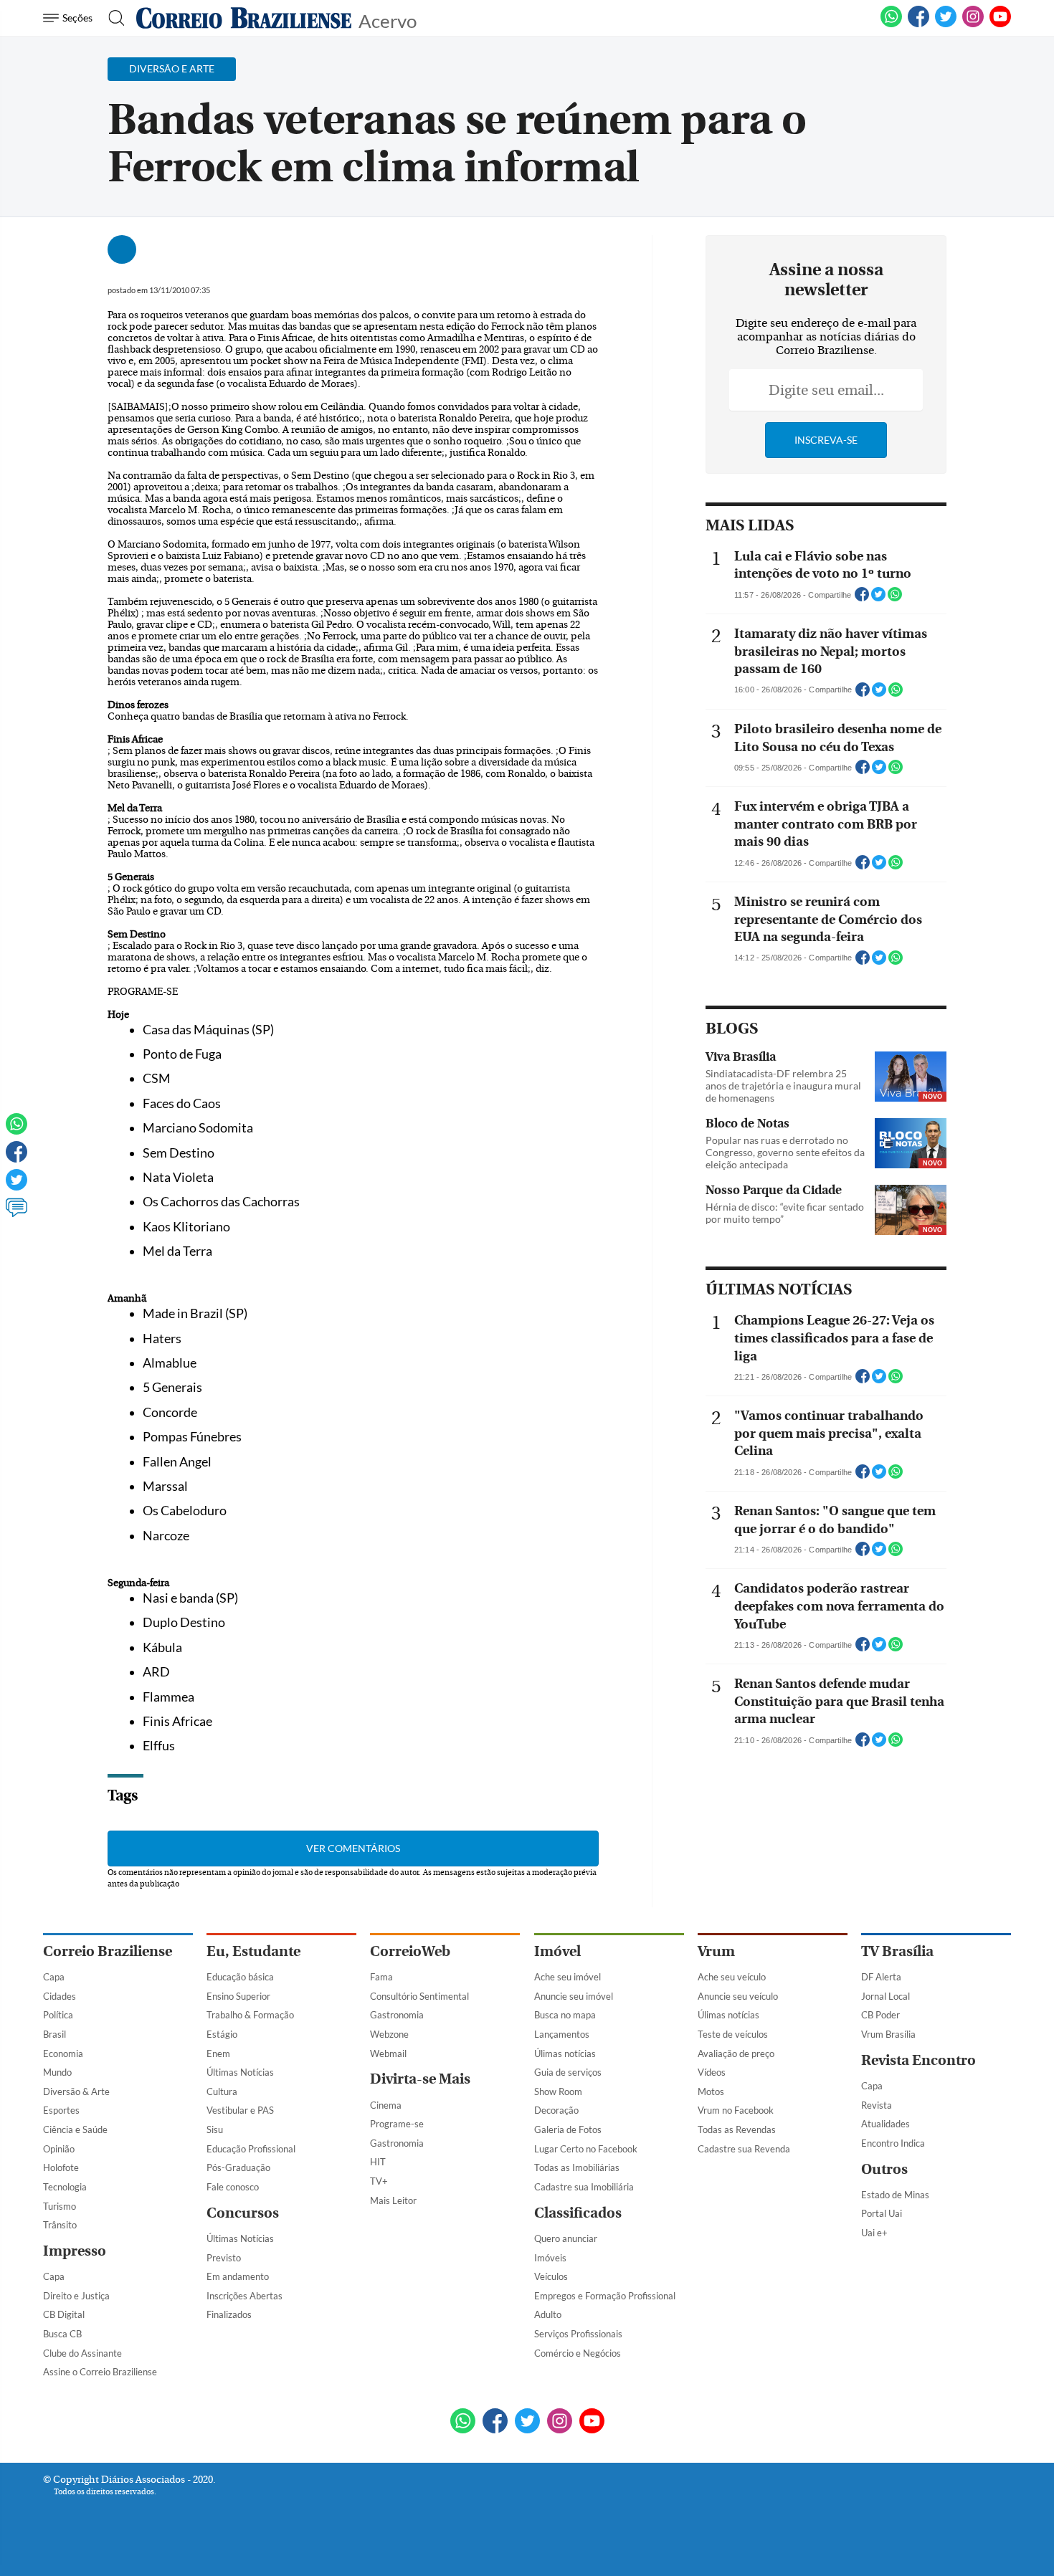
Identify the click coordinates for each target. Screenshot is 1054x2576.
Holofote (61, 2167)
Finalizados (229, 2314)
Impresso (75, 2251)
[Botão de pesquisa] (112, 18)
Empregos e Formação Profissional (605, 2296)
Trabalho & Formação (250, 2015)
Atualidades (886, 2124)
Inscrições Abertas (244, 2296)
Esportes (61, 2110)
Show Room (558, 2091)
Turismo (60, 2206)
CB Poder (880, 2015)
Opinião (59, 2149)
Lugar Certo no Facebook (586, 2149)
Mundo (57, 2072)
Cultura (222, 2091)
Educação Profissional (251, 2149)
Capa (54, 1977)
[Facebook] (918, 24)
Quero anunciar (566, 2238)
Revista (877, 2105)
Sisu (215, 2129)
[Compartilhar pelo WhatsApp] (895, 598)
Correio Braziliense (108, 1951)
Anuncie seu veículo (738, 1996)
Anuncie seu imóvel (574, 1996)
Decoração (556, 2110)
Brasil (54, 2034)
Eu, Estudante (253, 1951)
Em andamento (238, 2276)
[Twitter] (16, 1186)
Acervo (388, 20)
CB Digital (64, 2314)
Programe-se (397, 2124)
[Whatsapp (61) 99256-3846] (891, 24)
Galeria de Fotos (568, 2129)
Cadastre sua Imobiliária (584, 2187)
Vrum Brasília (888, 2034)
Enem (218, 2053)
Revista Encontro (918, 2060)
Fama (381, 1977)
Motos (711, 2091)
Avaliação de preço (736, 2053)
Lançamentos (562, 2034)
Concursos (243, 2213)
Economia (63, 2053)
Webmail (388, 2053)
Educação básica (240, 1977)
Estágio (222, 2034)
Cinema (386, 2105)
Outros (884, 2169)
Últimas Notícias (240, 2072)
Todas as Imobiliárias (577, 2167)
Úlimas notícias (565, 2053)
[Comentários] (16, 1214)
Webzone (389, 2034)
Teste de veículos (733, 2034)
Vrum (716, 1951)
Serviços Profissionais (578, 2334)
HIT (378, 2162)
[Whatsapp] (16, 1130)
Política (58, 2015)
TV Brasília (897, 1951)
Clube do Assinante (82, 2353)
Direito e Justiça (76, 2296)
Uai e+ (874, 2233)
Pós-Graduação (238, 2167)
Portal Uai (882, 2213)
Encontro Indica (893, 2143)
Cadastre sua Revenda (744, 2149)
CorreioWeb (410, 1951)
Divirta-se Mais (420, 2079)
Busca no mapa (565, 2015)
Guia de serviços (568, 2072)
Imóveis (550, 2258)
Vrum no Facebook (736, 2110)
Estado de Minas (895, 2195)
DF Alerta (881, 1977)
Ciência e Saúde (75, 2129)
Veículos (551, 2276)
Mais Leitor (393, 2200)
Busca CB (62, 2334)
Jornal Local (886, 1996)
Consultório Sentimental (419, 1996)
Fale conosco (233, 2187)
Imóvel (557, 1951)
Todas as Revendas (737, 2129)
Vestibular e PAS (240, 2110)
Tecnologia (65, 2187)
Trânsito (60, 2225)
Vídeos (712, 2072)
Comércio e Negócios (578, 2353)
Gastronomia (397, 2015)
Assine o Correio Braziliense (100, 2372)
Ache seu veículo (732, 1977)
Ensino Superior (238, 1996)
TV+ (379, 2181)
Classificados (578, 2213)
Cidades (60, 1996)
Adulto (548, 2314)
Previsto (224, 2258)
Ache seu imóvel (568, 1977)
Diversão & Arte (76, 2091)
